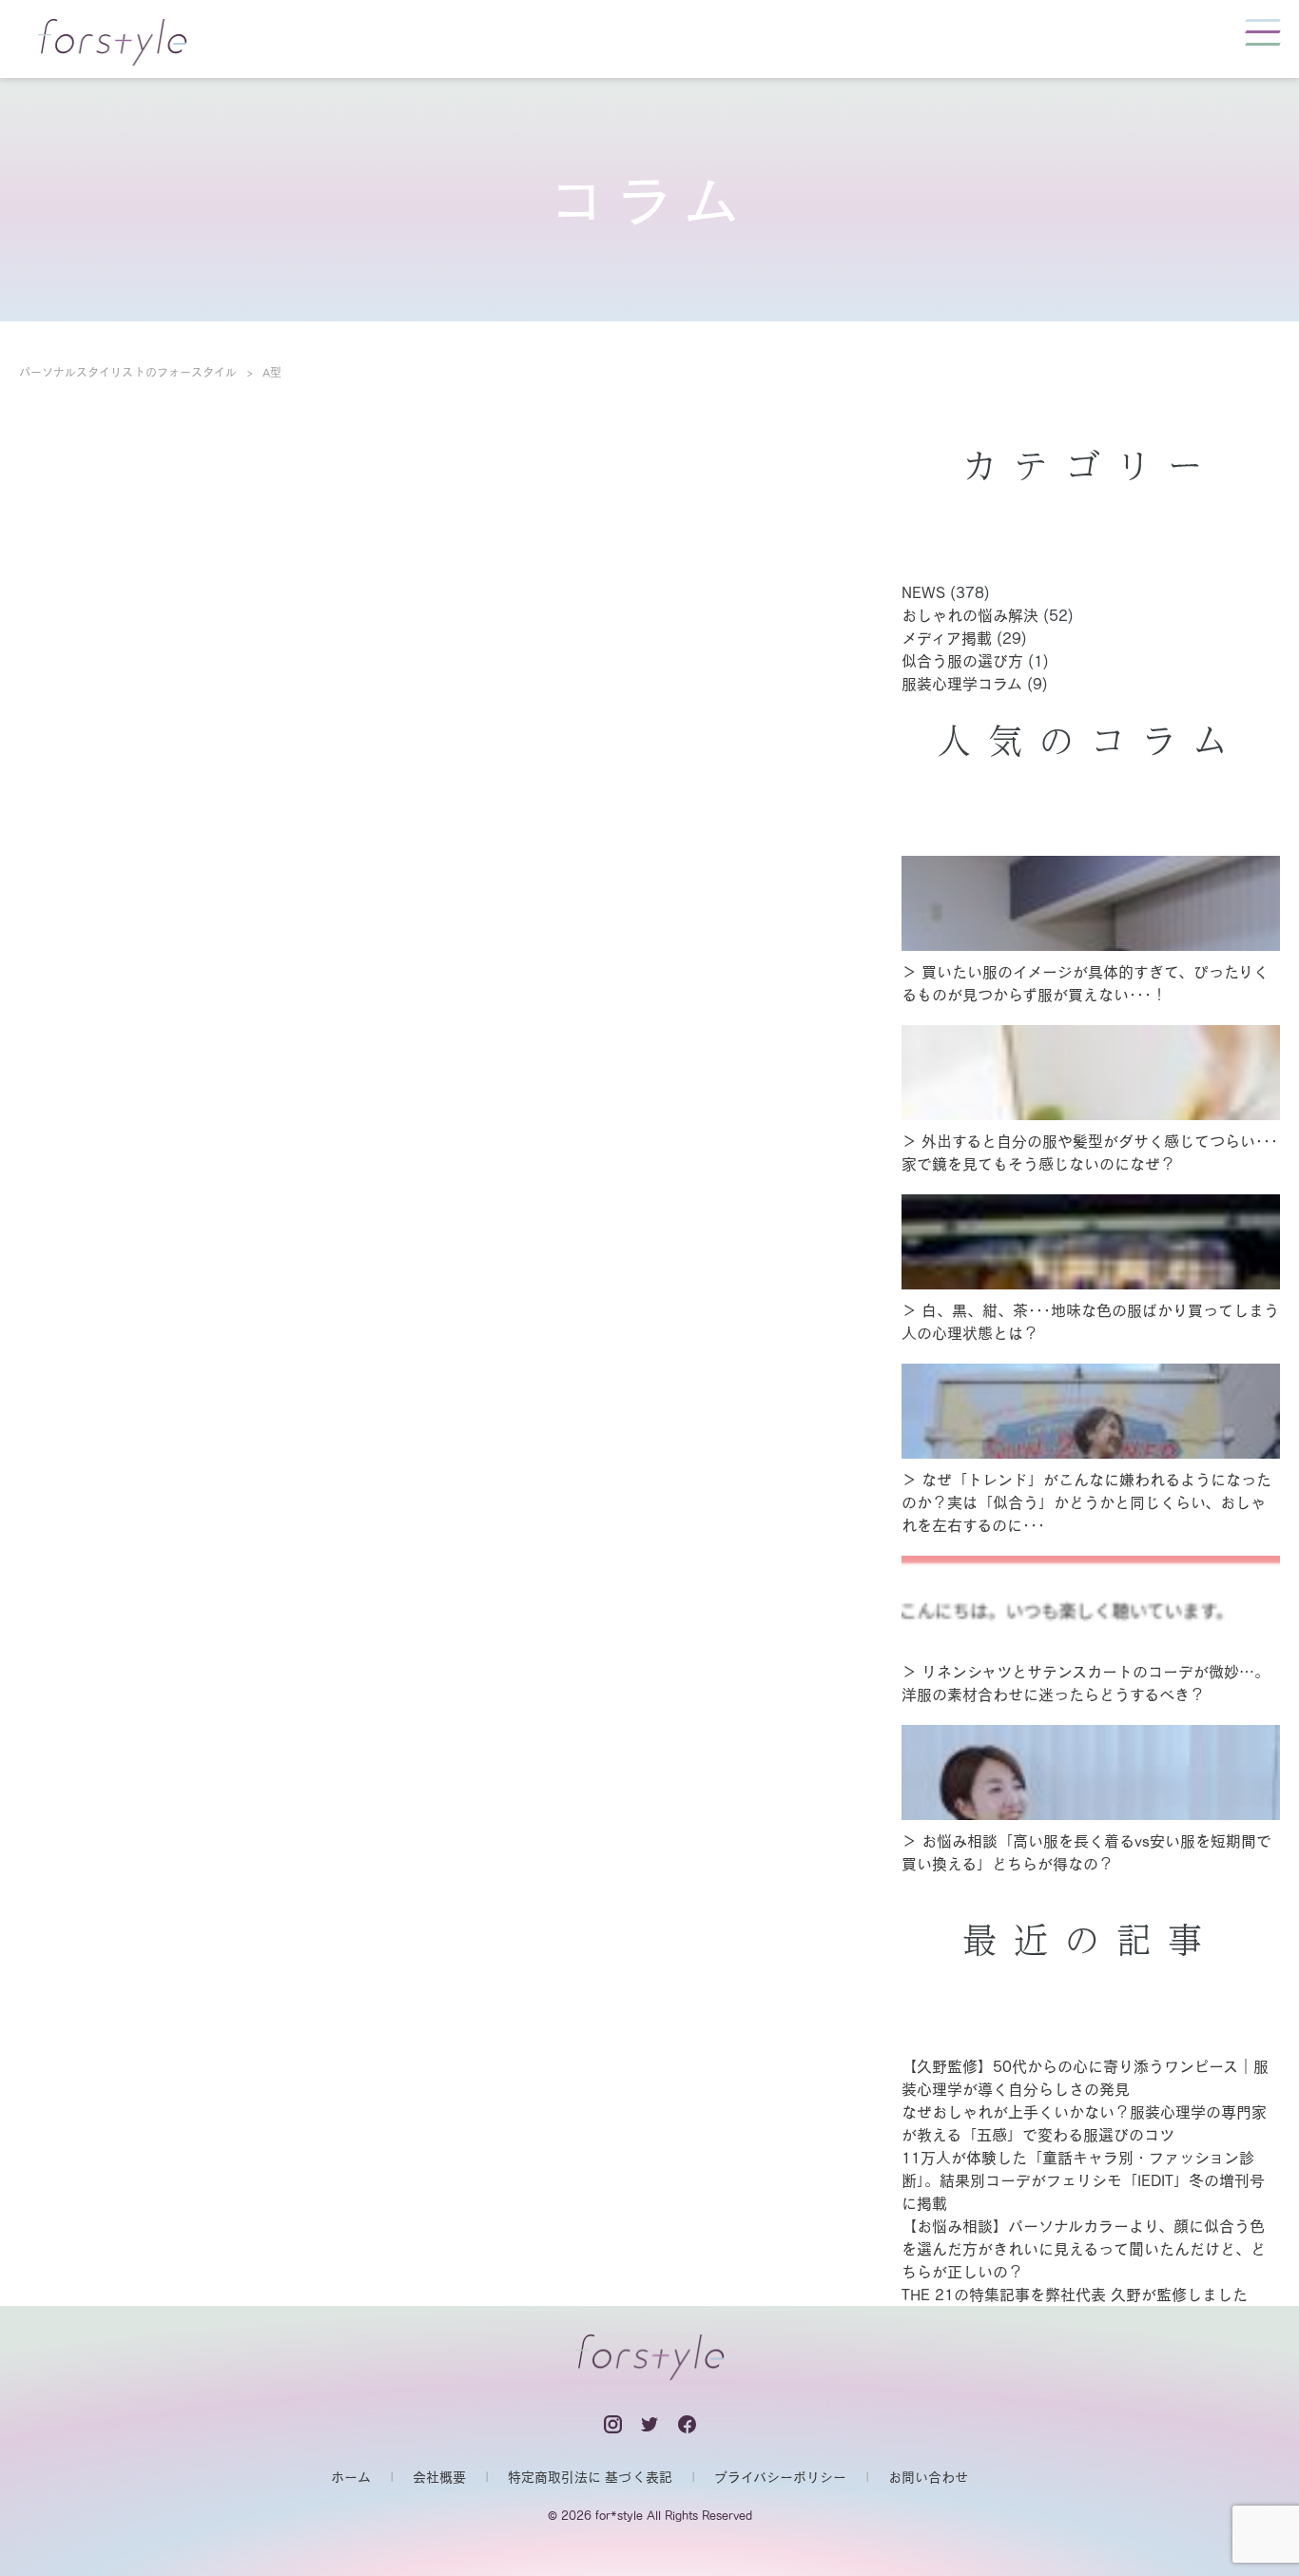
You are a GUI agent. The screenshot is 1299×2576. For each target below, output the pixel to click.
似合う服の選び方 (962, 661)
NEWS (923, 592)
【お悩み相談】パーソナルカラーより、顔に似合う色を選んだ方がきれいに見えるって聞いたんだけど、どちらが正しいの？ (1084, 2249)
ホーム (351, 2477)
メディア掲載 (947, 638)
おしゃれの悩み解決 (970, 615)
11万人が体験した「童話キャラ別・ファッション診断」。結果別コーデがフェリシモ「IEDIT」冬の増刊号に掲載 (1083, 2180)
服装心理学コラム (962, 684)
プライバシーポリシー (780, 2477)
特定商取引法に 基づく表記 (590, 2477)
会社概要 (439, 2477)
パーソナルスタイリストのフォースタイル (128, 372)
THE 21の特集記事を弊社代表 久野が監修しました (1075, 2295)
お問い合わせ (928, 2477)
